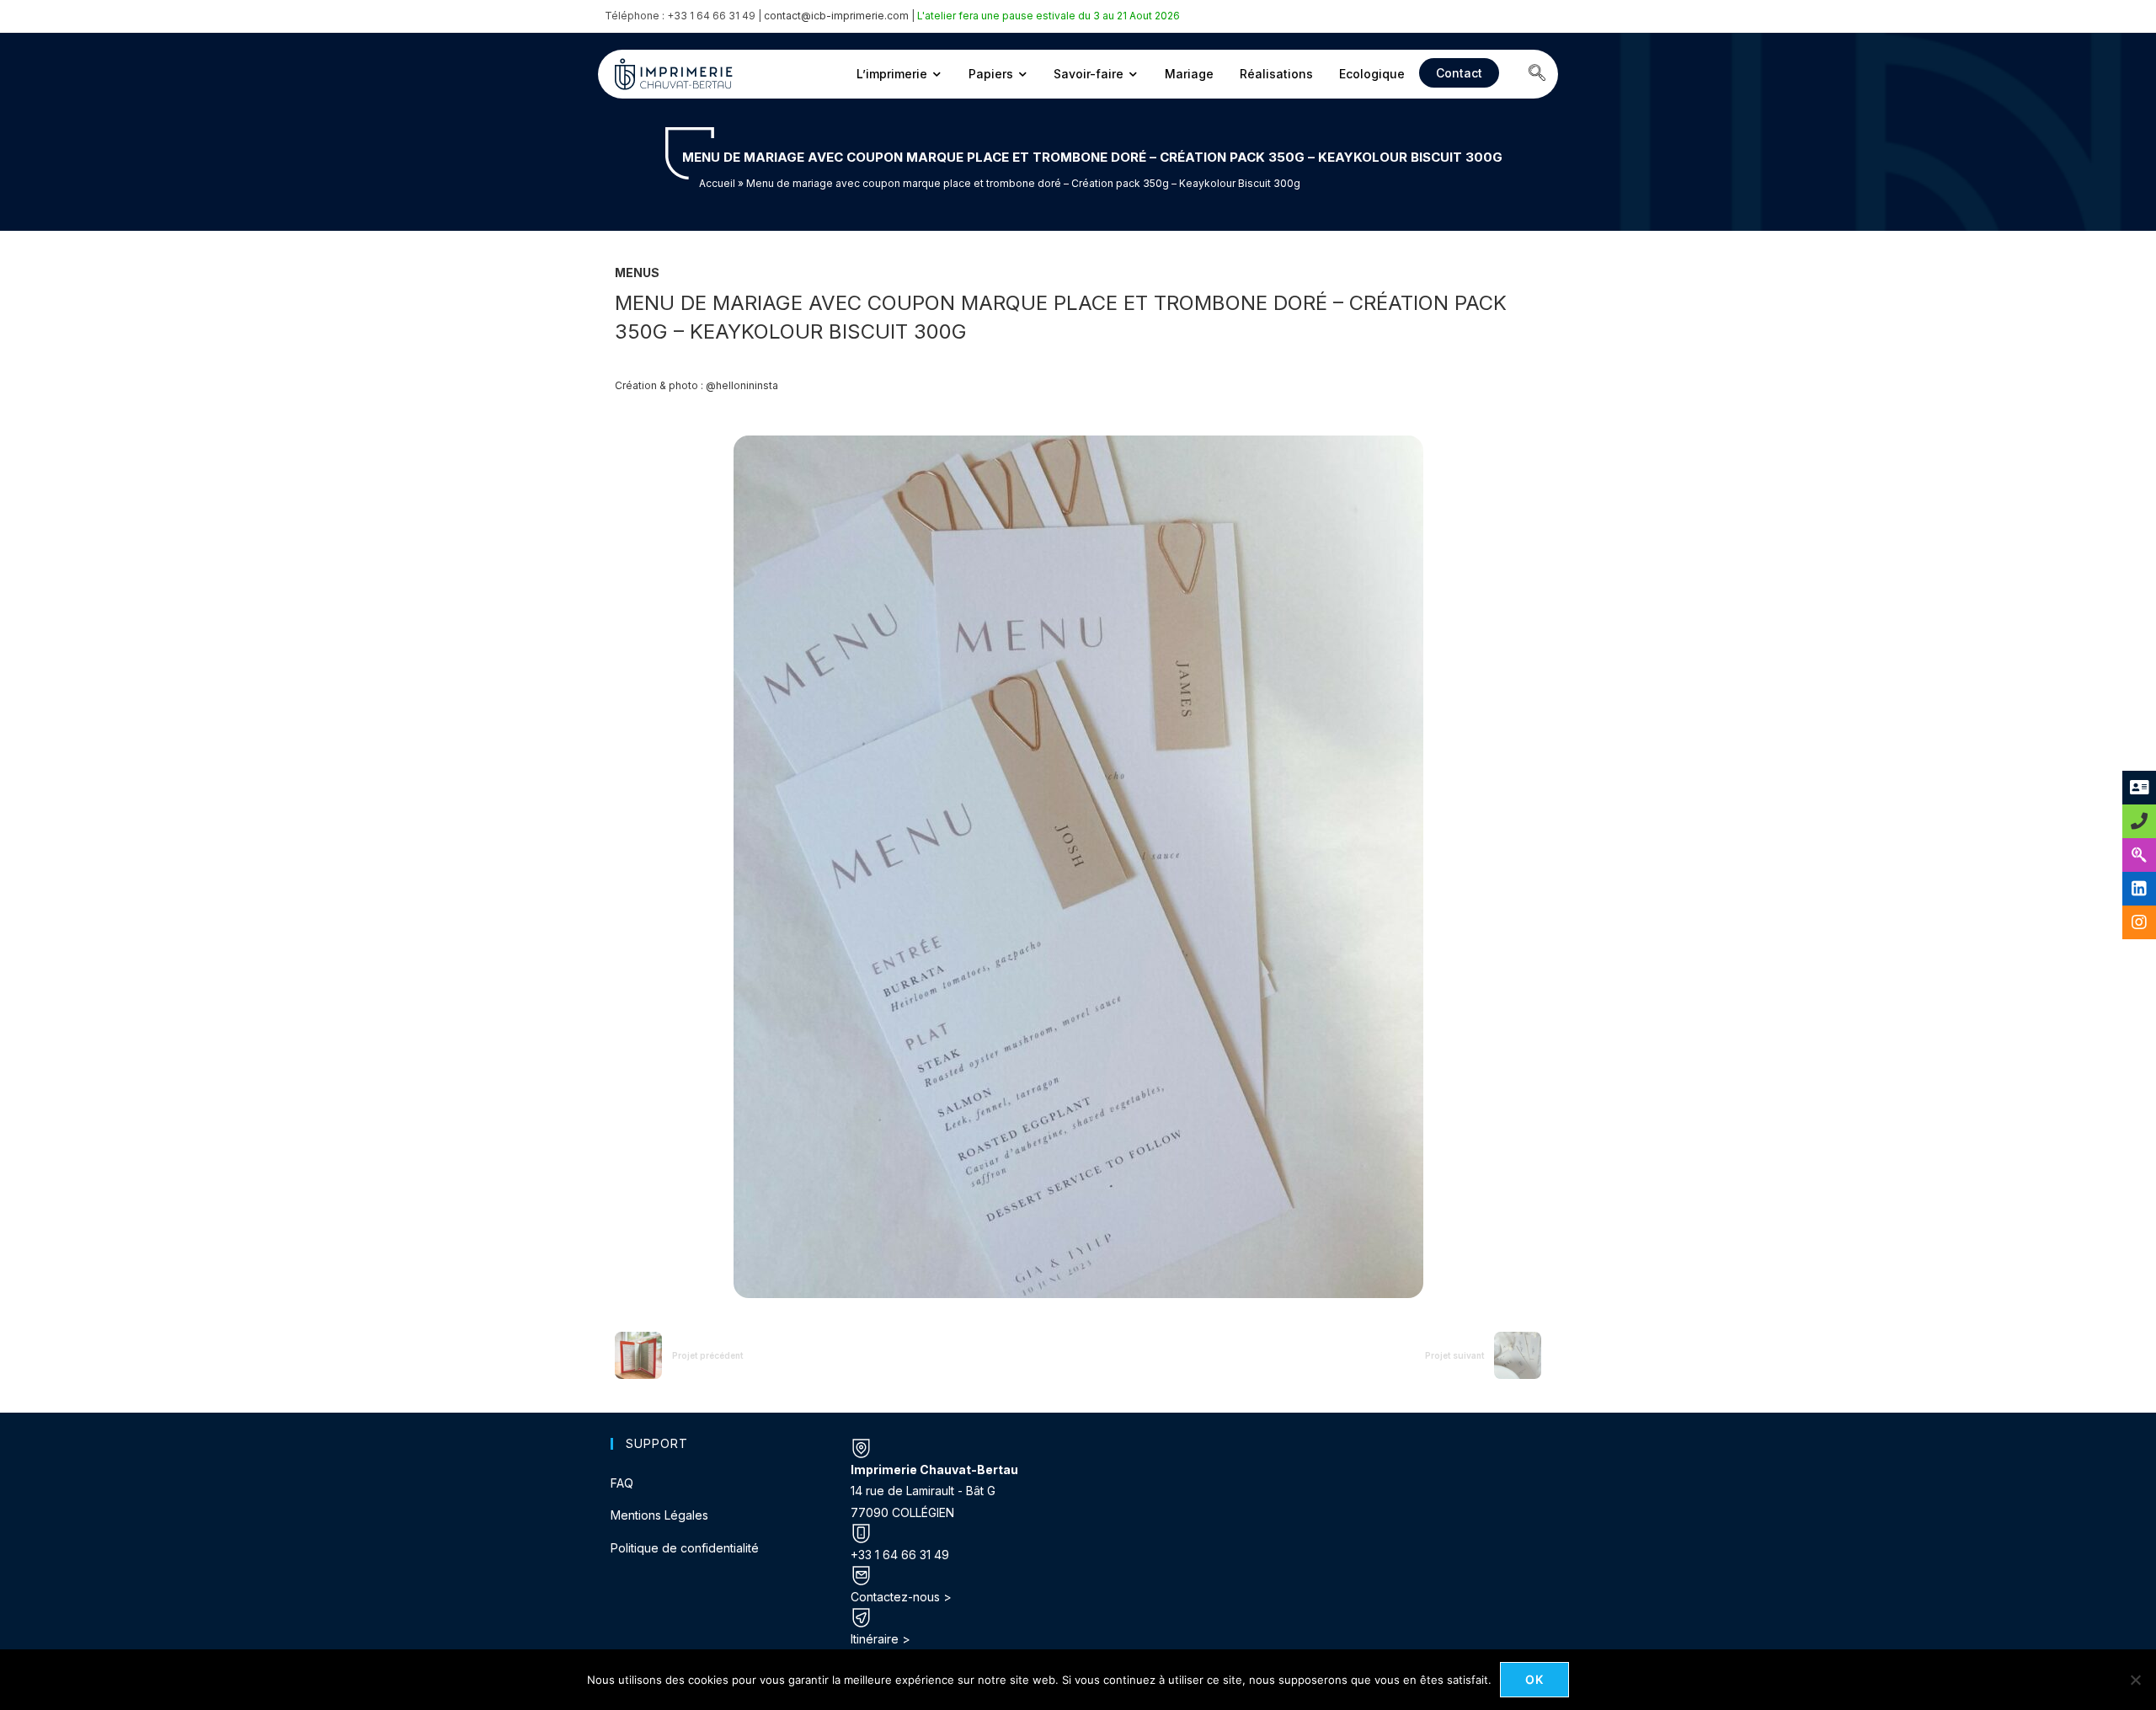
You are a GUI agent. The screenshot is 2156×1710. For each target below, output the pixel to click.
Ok (1535, 1679)
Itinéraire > (881, 1639)
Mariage (1189, 74)
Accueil (717, 183)
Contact (1459, 73)
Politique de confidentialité (685, 1548)
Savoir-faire (1089, 74)
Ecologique (1372, 74)
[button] (1537, 74)
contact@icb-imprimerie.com (836, 16)
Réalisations (1276, 74)
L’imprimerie (892, 74)
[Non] (2135, 1680)
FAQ (622, 1483)
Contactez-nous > (901, 1597)
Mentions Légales (659, 1515)
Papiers (991, 74)
